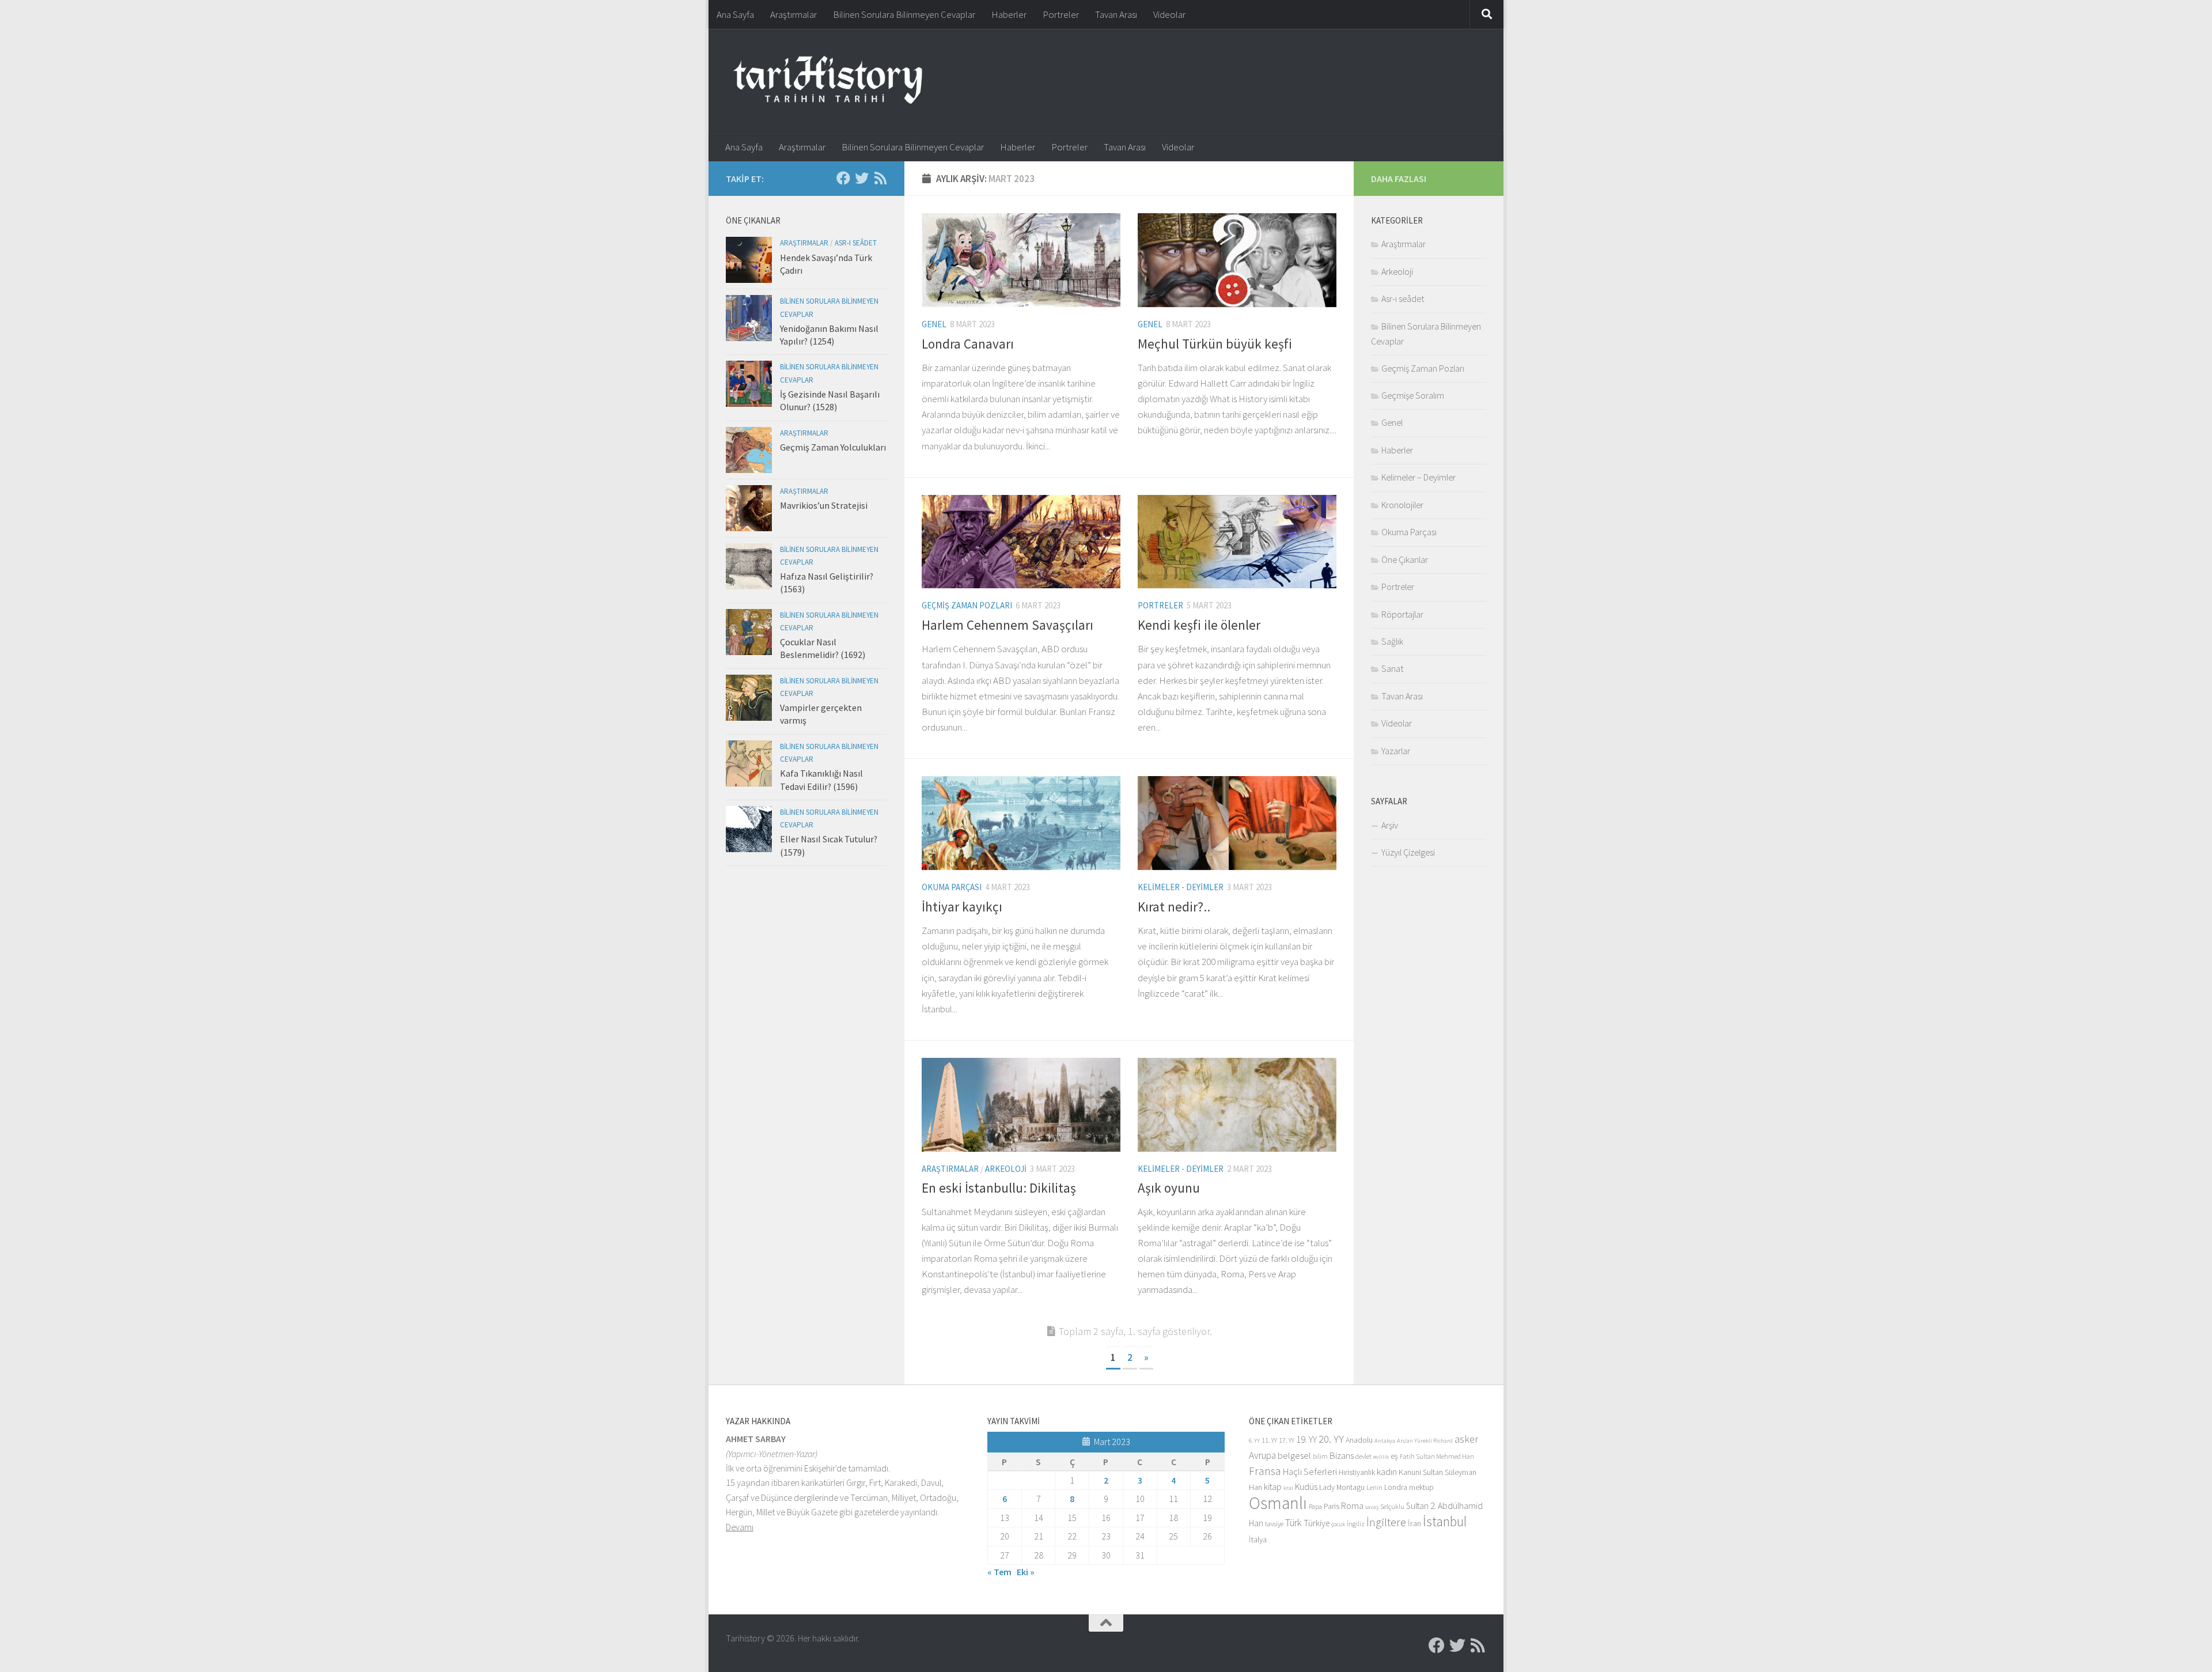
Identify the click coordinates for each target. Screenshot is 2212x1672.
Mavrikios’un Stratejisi (824, 505)
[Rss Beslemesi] (880, 178)
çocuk (1338, 1524)
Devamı (740, 1527)
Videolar (1169, 14)
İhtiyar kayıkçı (962, 907)
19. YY (1306, 1440)
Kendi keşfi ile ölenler (1199, 625)
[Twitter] (862, 178)
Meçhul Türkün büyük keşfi (1215, 344)
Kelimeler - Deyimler (1181, 887)
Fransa (1265, 1471)
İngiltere (1386, 1522)
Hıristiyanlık (1357, 1472)
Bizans (1342, 1456)
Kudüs (1306, 1487)
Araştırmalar (793, 14)
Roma (1352, 1506)
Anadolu (1359, 1440)
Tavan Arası (1116, 14)
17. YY (1287, 1440)
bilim (1320, 1456)
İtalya (1258, 1539)
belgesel (1294, 1456)
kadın (1387, 1472)
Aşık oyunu (1169, 1188)
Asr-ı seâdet (856, 243)
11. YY (1269, 1440)
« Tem (999, 1572)
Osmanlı (1278, 1503)
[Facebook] (843, 178)
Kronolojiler (1402, 505)
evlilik (1381, 1457)
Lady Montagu (1342, 1487)
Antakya (1385, 1441)
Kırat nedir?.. (1174, 907)
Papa (1315, 1506)
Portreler (1061, 14)
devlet (1363, 1456)
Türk (1294, 1523)
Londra (1396, 1487)
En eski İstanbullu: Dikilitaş (999, 1188)
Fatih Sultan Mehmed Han (1437, 1456)
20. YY (1331, 1439)
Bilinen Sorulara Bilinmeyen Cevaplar (904, 14)
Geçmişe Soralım (1413, 395)
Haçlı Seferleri (1310, 1472)
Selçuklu (1392, 1506)
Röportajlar (1402, 614)
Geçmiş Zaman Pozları (967, 605)
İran (1414, 1523)
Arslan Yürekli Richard (1425, 1441)
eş (1394, 1456)
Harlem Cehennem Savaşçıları (1007, 625)
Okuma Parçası (952, 887)
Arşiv (1390, 825)
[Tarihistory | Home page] (828, 81)
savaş (1372, 1507)
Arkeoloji (1006, 1169)
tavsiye (1274, 1524)
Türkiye (1317, 1523)
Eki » (1026, 1572)
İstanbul (1445, 1521)
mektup (1421, 1487)
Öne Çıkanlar (1405, 559)
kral (1288, 1488)
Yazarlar (1396, 751)
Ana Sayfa (735, 14)
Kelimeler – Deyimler (1419, 477)
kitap (1273, 1487)
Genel (934, 324)
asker (1466, 1439)
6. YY (1254, 1441)
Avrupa (1262, 1455)
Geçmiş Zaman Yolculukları (833, 447)
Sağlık (1392, 641)
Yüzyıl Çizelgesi (1408, 852)
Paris (1332, 1506)
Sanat (1392, 668)
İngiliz (1356, 1524)
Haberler (1009, 14)
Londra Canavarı (968, 344)
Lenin (1374, 1487)
